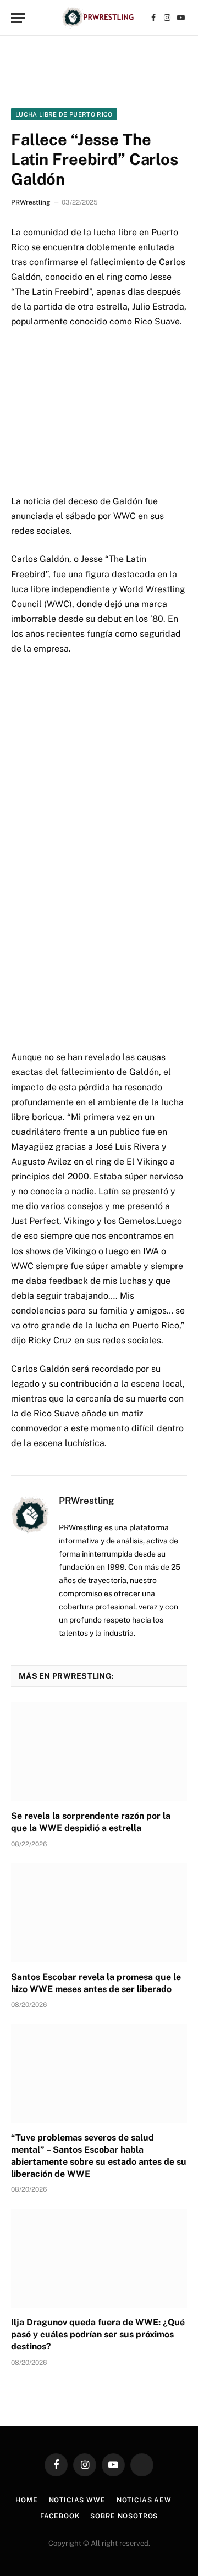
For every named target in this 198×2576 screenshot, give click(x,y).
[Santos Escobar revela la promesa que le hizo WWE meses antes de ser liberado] (99, 1913)
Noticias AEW (144, 2500)
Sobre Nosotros (124, 2516)
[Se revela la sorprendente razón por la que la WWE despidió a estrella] (99, 1752)
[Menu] (18, 18)
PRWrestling (31, 202)
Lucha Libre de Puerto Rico (64, 114)
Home (26, 2500)
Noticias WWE (77, 2500)
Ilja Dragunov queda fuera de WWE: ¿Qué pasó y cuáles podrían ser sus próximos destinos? (98, 2334)
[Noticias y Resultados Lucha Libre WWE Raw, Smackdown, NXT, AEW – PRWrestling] (99, 18)
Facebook (60, 2516)
